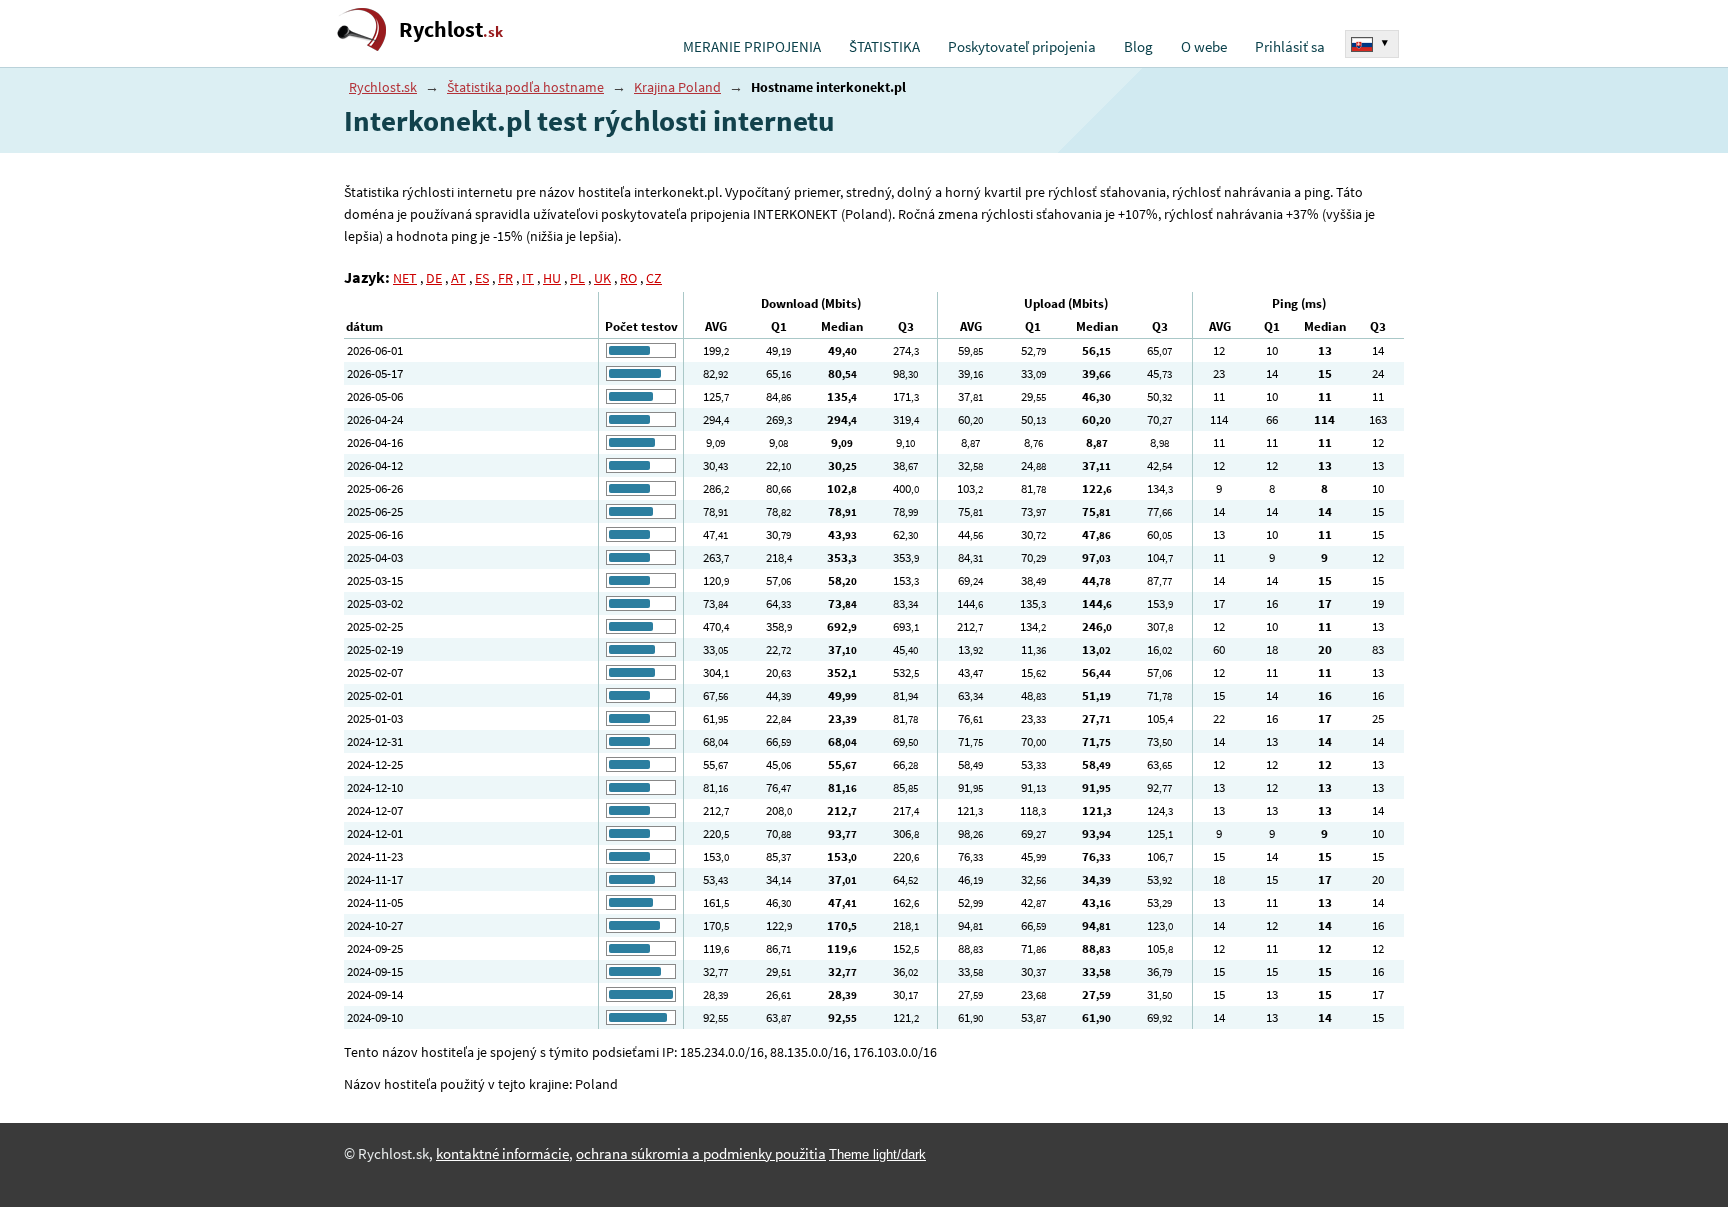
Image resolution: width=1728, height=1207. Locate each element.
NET (405, 278)
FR (505, 278)
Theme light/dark (877, 1154)
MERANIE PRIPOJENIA (752, 47)
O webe (1204, 47)
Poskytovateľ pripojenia (1022, 47)
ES (482, 278)
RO (628, 278)
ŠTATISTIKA (884, 47)
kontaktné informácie (502, 1154)
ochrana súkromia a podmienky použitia (701, 1154)
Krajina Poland (677, 87)
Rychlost (451, 29)
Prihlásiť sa (1290, 47)
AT (458, 278)
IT (528, 278)
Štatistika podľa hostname (525, 87)
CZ (654, 278)
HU (552, 278)
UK (602, 278)
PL (577, 278)
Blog (1138, 47)
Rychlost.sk (383, 87)
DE (434, 278)
